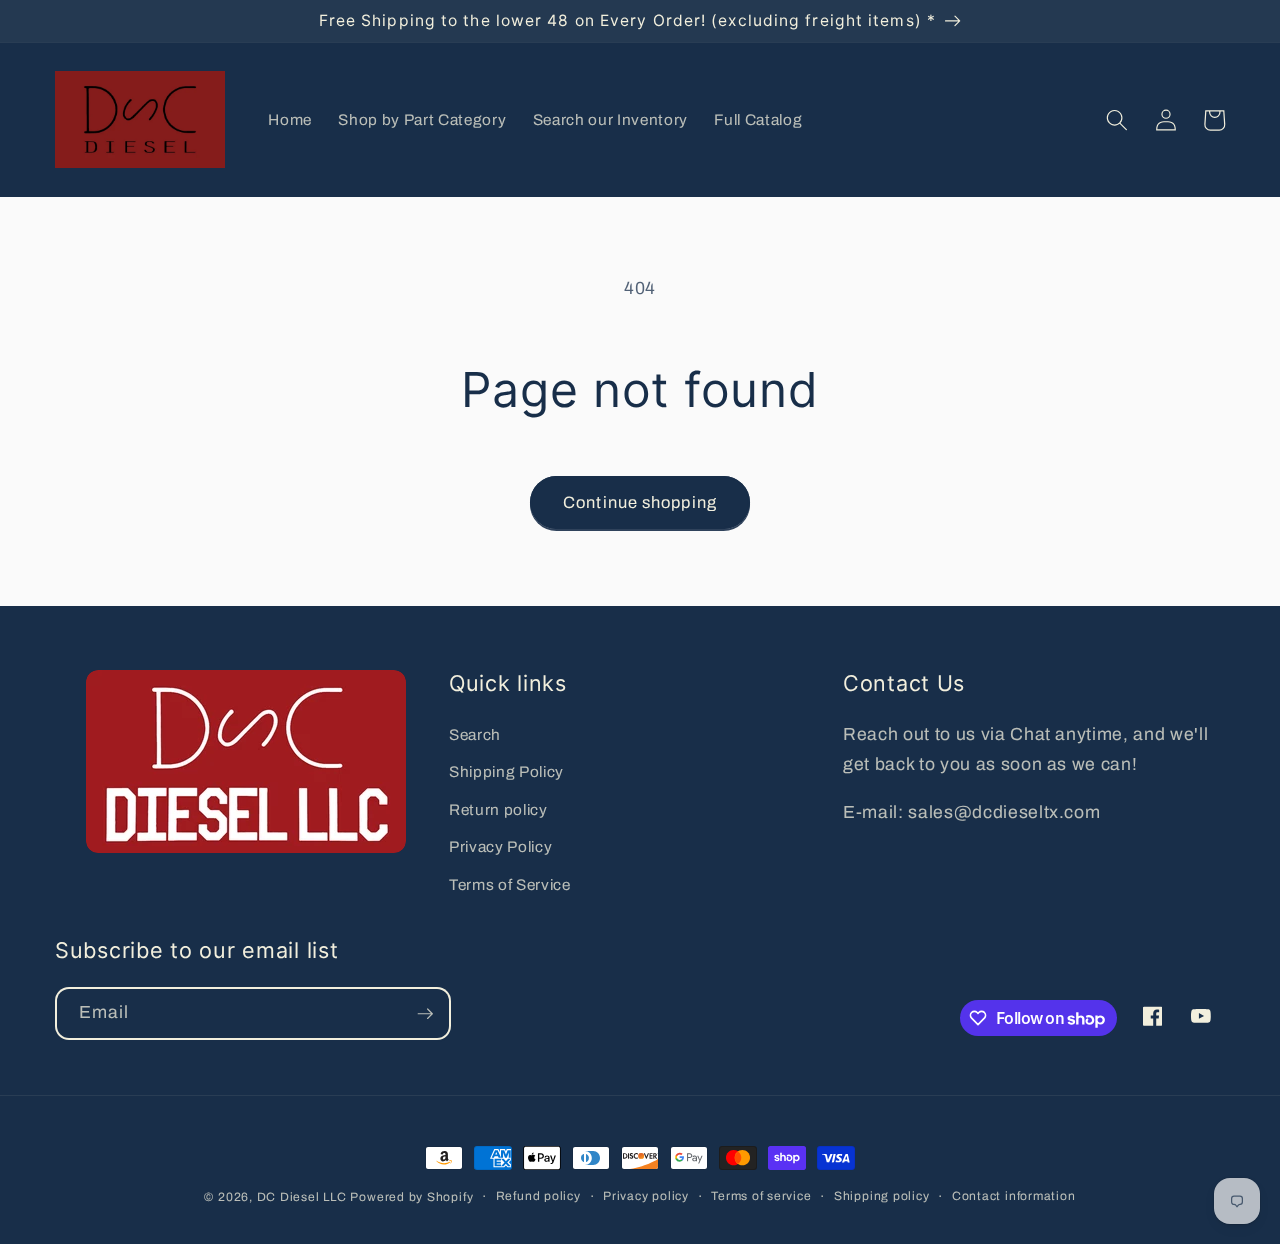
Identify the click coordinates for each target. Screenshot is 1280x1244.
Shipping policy (882, 1196)
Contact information (1014, 1196)
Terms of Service (510, 884)
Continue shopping (640, 502)
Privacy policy (646, 1196)
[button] (1117, 120)
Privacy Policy (500, 846)
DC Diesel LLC (302, 1197)
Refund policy (538, 1196)
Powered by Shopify (411, 1197)
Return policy (498, 809)
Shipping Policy (506, 771)
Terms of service (761, 1196)
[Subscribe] (425, 1014)
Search (475, 734)
